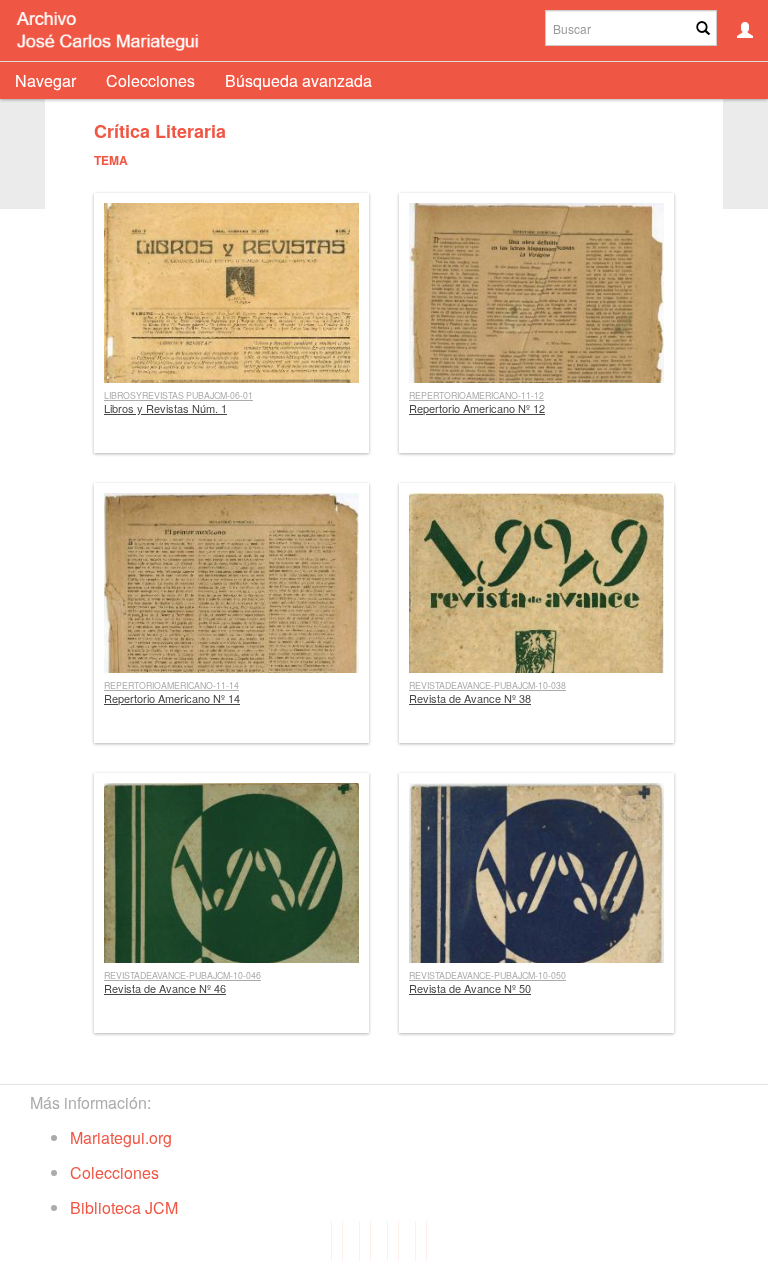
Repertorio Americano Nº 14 (172, 698)
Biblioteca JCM (124, 1207)
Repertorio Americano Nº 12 (477, 408)
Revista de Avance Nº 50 (470, 988)
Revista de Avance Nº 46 (165, 988)
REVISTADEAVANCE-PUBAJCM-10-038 (487, 685)
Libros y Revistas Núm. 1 (165, 408)
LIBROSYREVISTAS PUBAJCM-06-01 (178, 395)
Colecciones (150, 80)
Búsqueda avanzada (298, 80)
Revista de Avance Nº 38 (470, 698)
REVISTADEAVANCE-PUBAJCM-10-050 (487, 975)
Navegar (45, 80)
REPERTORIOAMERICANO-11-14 (171, 685)
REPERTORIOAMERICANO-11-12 (476, 395)
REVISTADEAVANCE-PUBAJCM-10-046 (182, 975)
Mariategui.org (121, 1137)
